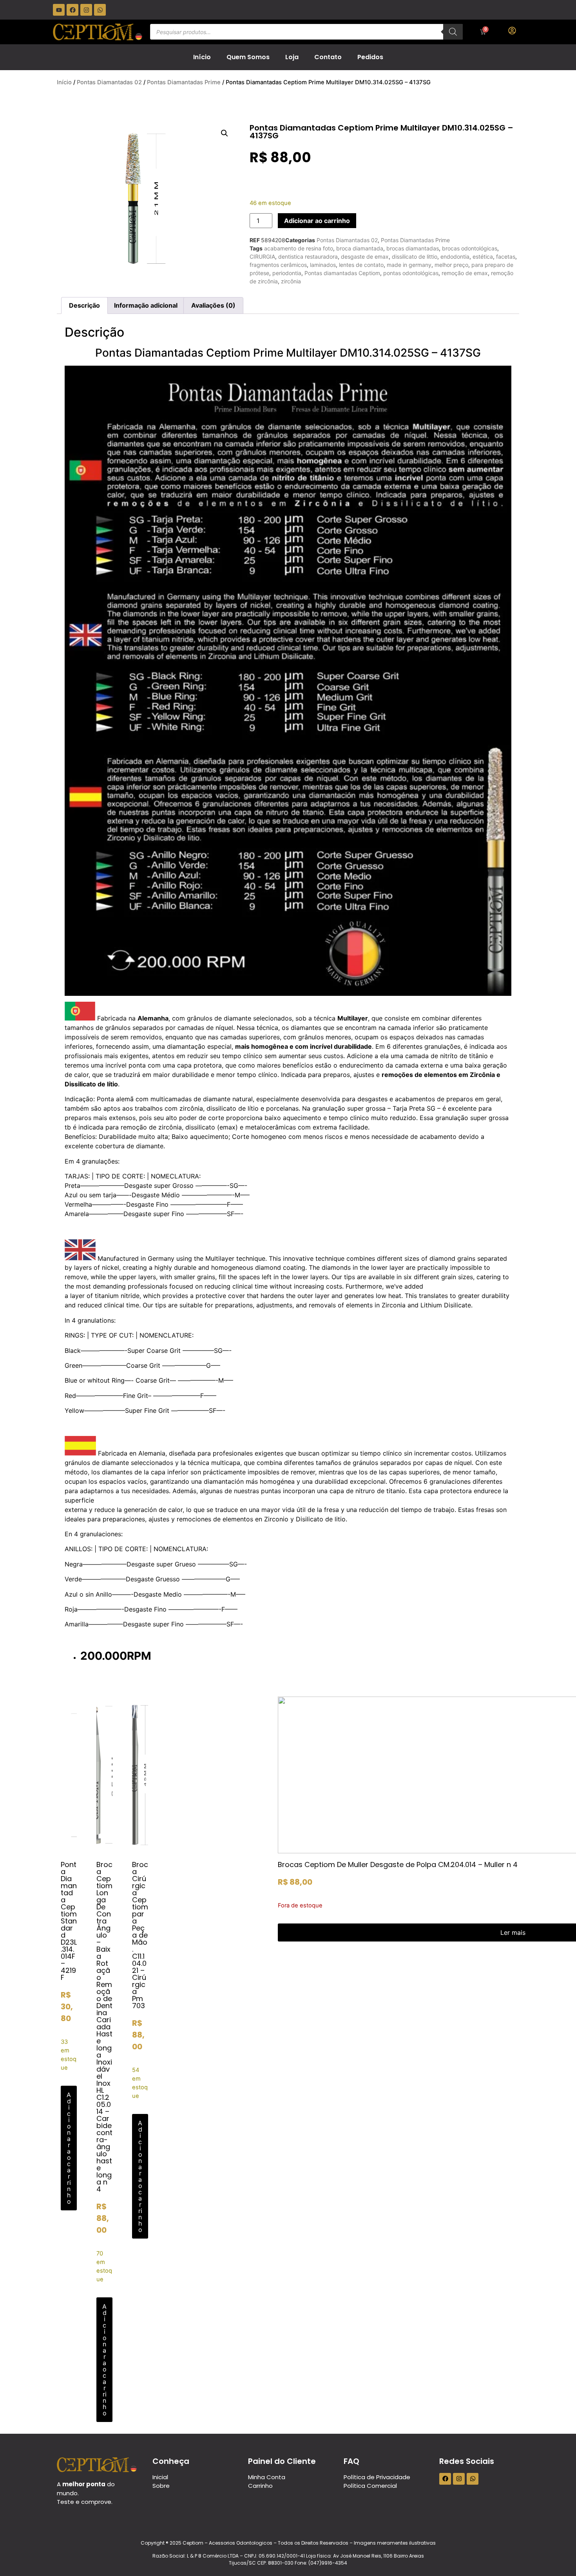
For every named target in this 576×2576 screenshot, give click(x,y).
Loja (292, 57)
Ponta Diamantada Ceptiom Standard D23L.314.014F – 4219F (69, 1921)
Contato (328, 57)
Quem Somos (248, 57)
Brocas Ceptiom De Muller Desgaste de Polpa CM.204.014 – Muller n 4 (398, 1864)
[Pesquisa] (453, 32)
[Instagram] (86, 10)
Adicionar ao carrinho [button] (69, 2148)
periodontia (287, 273)
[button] (225, 133)
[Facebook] (72, 10)
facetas (506, 257)
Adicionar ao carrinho (317, 221)
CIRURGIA (262, 257)
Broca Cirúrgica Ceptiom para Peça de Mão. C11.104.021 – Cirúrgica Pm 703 (140, 1935)
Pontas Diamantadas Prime (184, 82)
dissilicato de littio (415, 257)
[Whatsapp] (100, 10)
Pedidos (370, 57)
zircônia (291, 281)
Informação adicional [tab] (146, 305)
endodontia (455, 257)
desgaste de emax (365, 257)
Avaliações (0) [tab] (213, 305)
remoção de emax (465, 273)
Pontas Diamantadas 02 (109, 82)
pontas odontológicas (411, 273)
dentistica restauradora (308, 257)
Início (202, 57)
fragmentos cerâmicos (278, 265)
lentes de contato (361, 265)
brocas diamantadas (413, 248)
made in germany (409, 265)
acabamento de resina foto (299, 248)
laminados (323, 265)
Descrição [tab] (84, 305)
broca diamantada (360, 248)
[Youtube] (59, 10)
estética (483, 257)
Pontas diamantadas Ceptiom (342, 273)
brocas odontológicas (470, 248)
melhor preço (451, 265)
